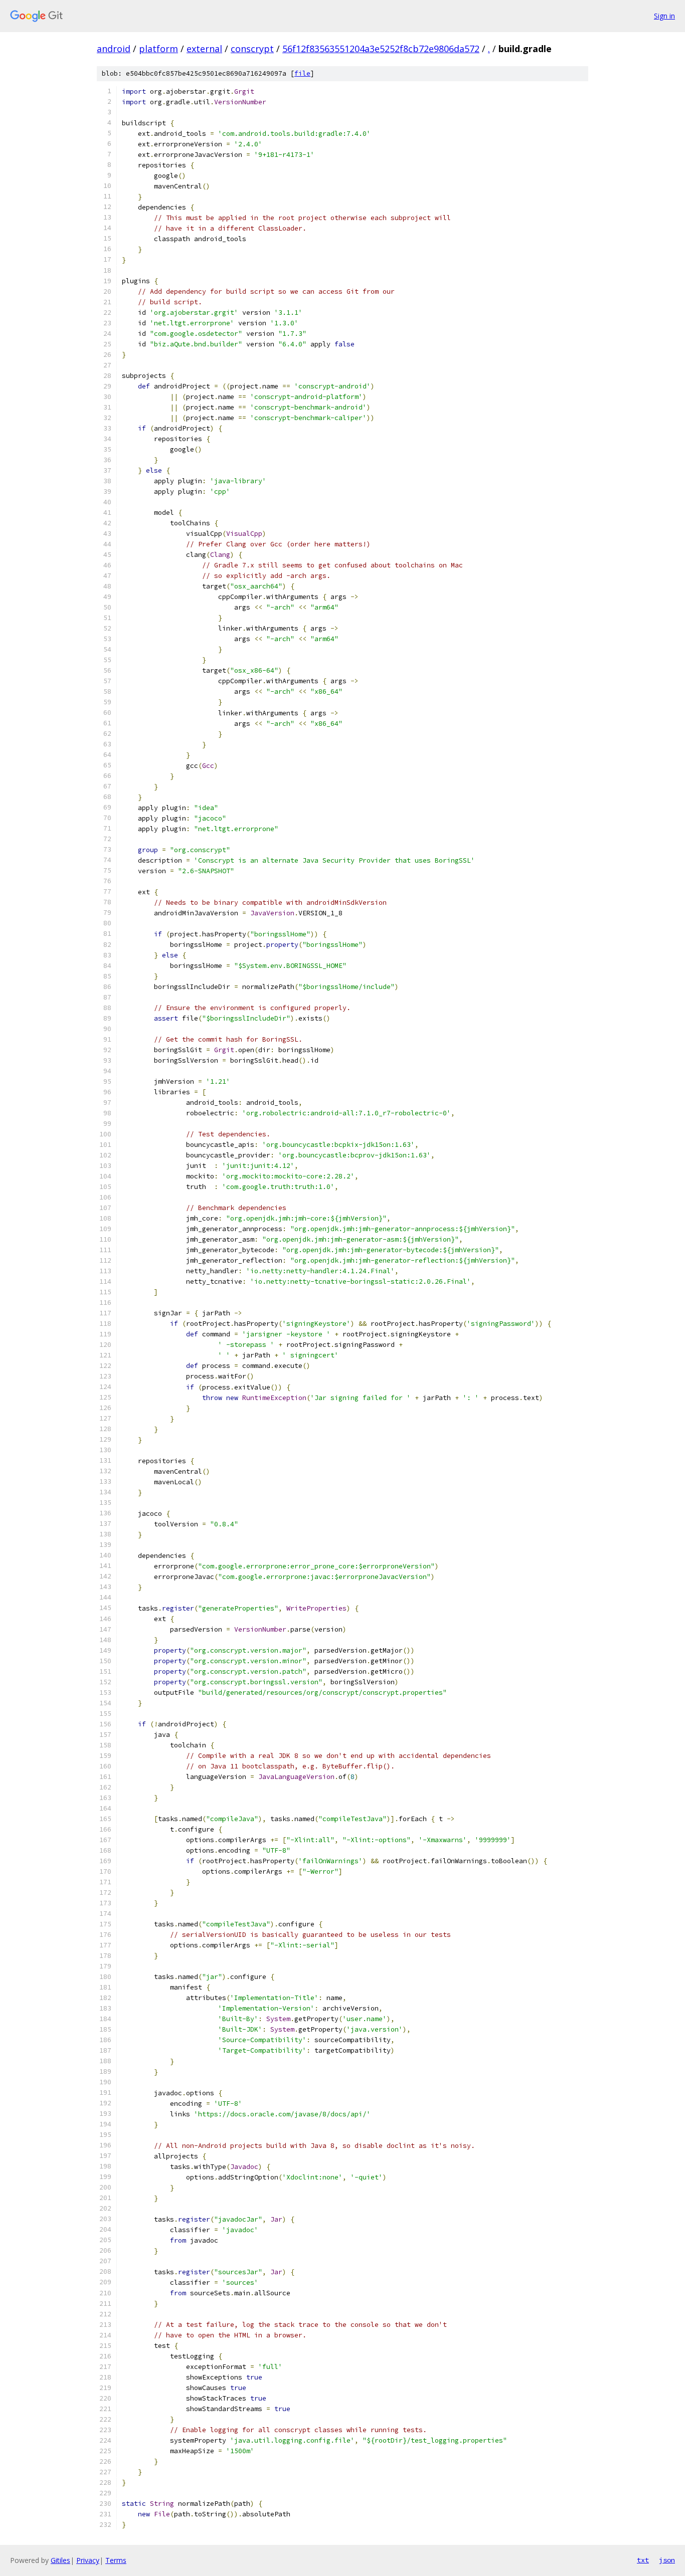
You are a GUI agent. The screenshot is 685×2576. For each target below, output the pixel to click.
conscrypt (252, 49)
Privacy (88, 2560)
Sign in (664, 16)
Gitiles (60, 2560)
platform (158, 49)
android (114, 49)
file (302, 73)
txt (643, 2560)
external (204, 49)
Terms (116, 2560)
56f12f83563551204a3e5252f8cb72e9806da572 (381, 49)
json (667, 2560)
